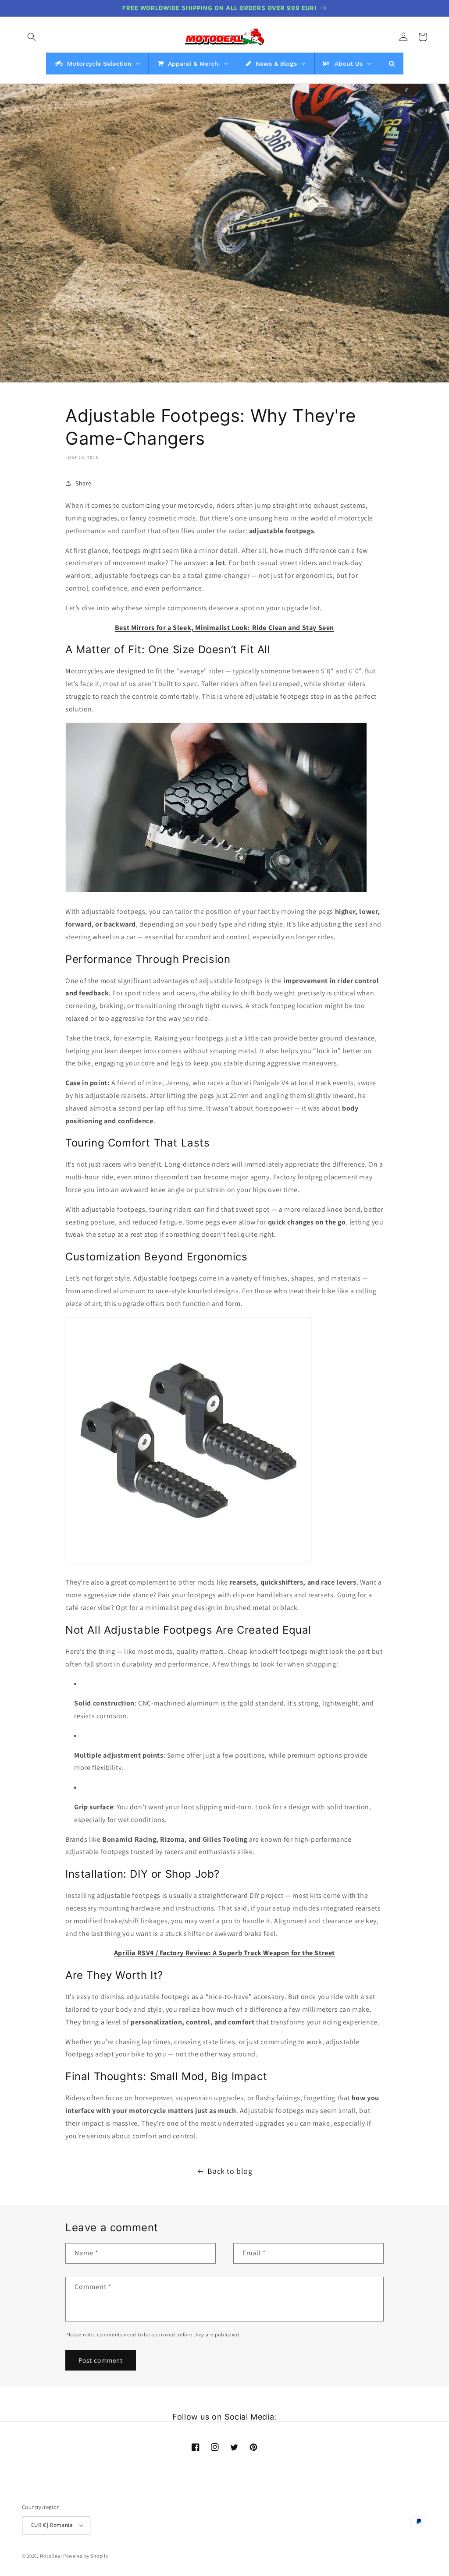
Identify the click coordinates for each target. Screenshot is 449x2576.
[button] (32, 37)
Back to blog (230, 2171)
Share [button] (84, 483)
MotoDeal (51, 2556)
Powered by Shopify (86, 2556)
